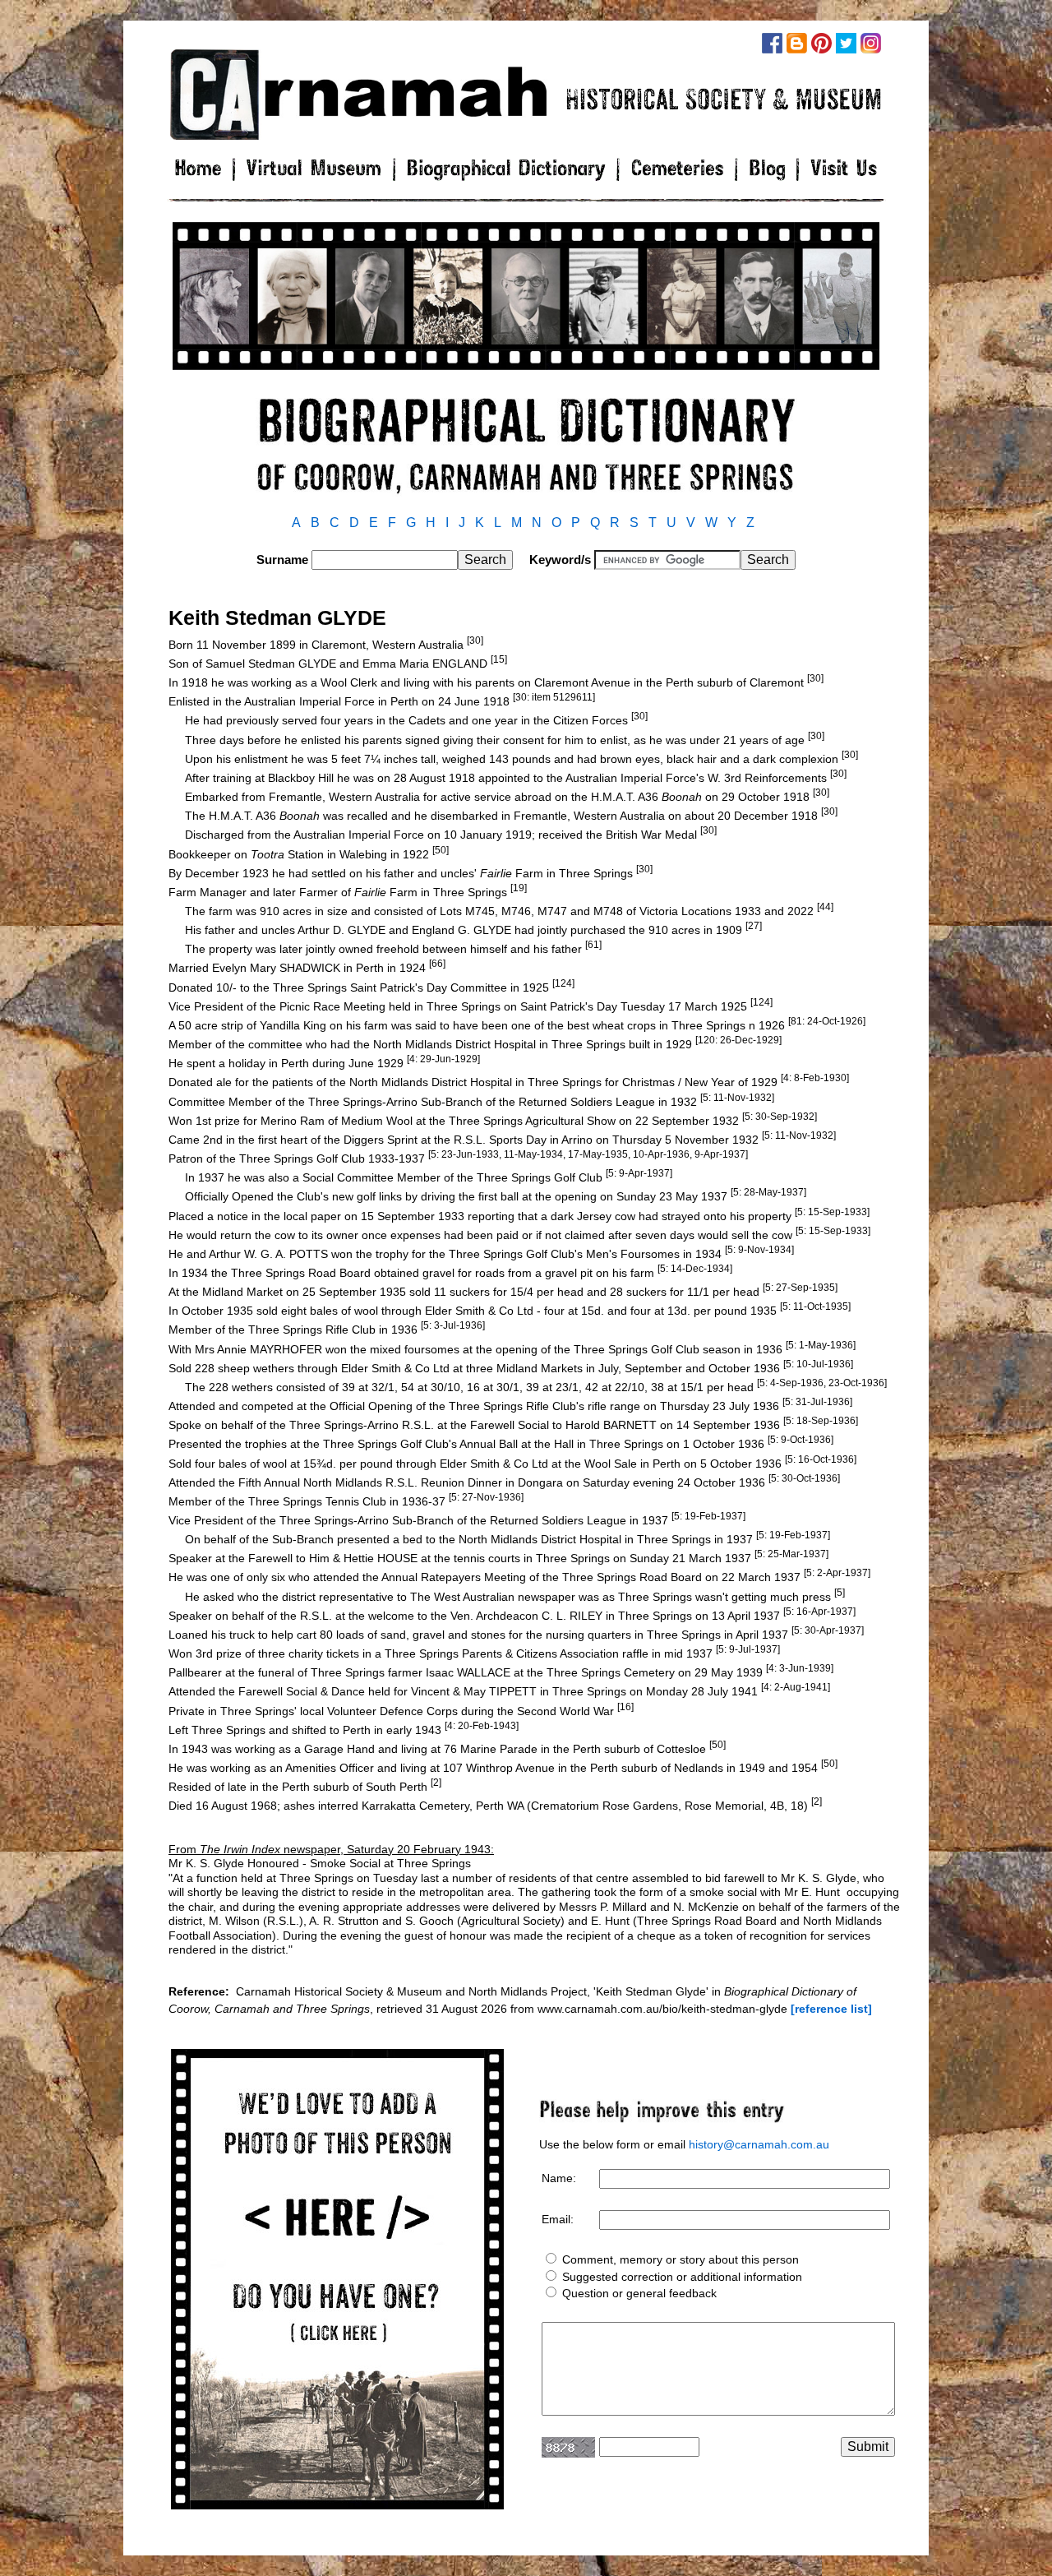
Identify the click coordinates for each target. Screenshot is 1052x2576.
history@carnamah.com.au (759, 2144)
